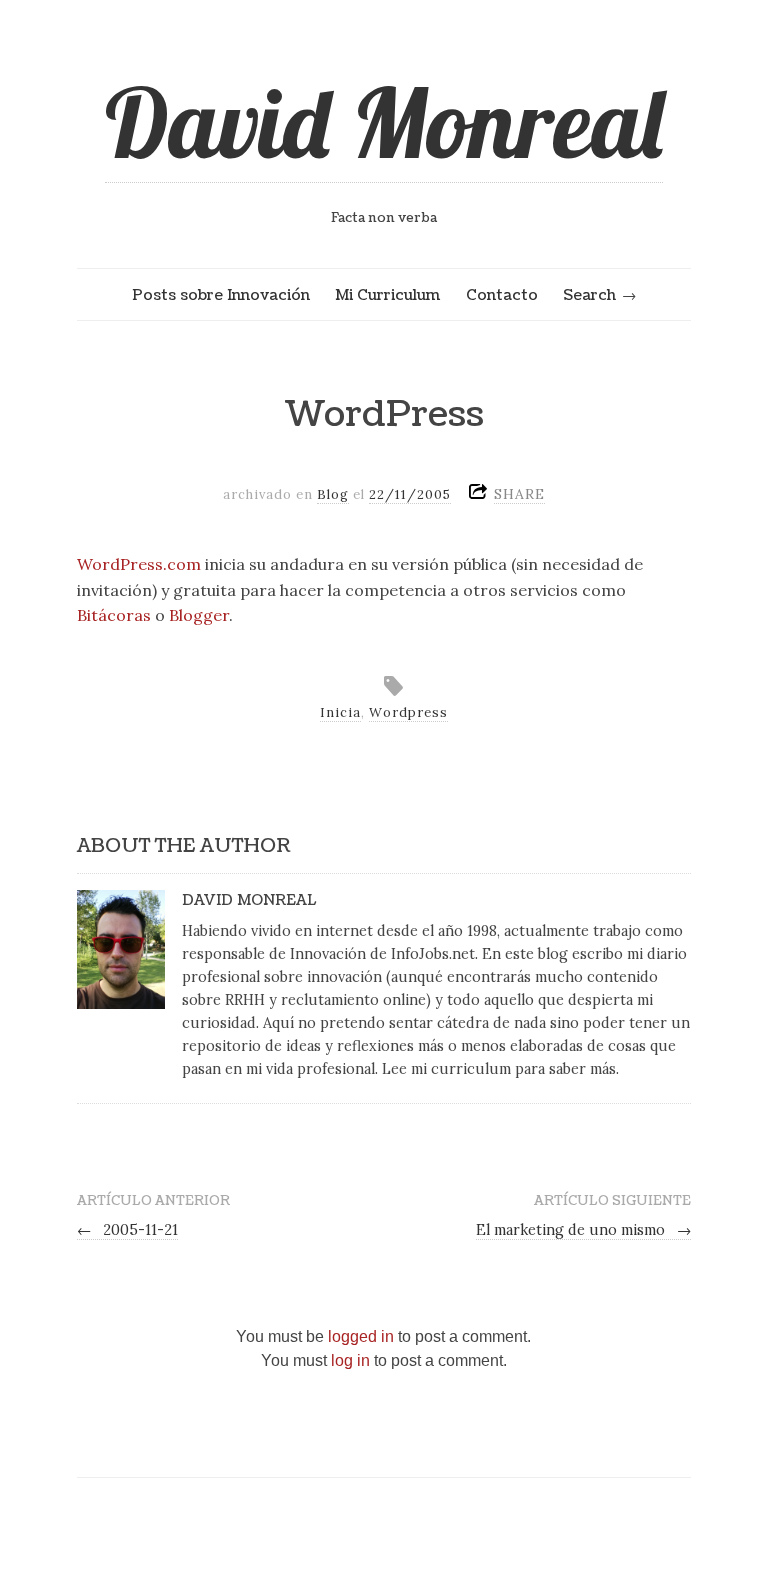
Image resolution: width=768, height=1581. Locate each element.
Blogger (199, 615)
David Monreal (384, 122)
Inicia (340, 712)
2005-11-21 (128, 1230)
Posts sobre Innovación (221, 295)
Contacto (502, 295)
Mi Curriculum (387, 295)
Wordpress (408, 712)
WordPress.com (139, 564)
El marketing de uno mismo (584, 1230)
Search (589, 295)
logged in (361, 1336)
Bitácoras (114, 615)
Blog (333, 494)
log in (350, 1360)
